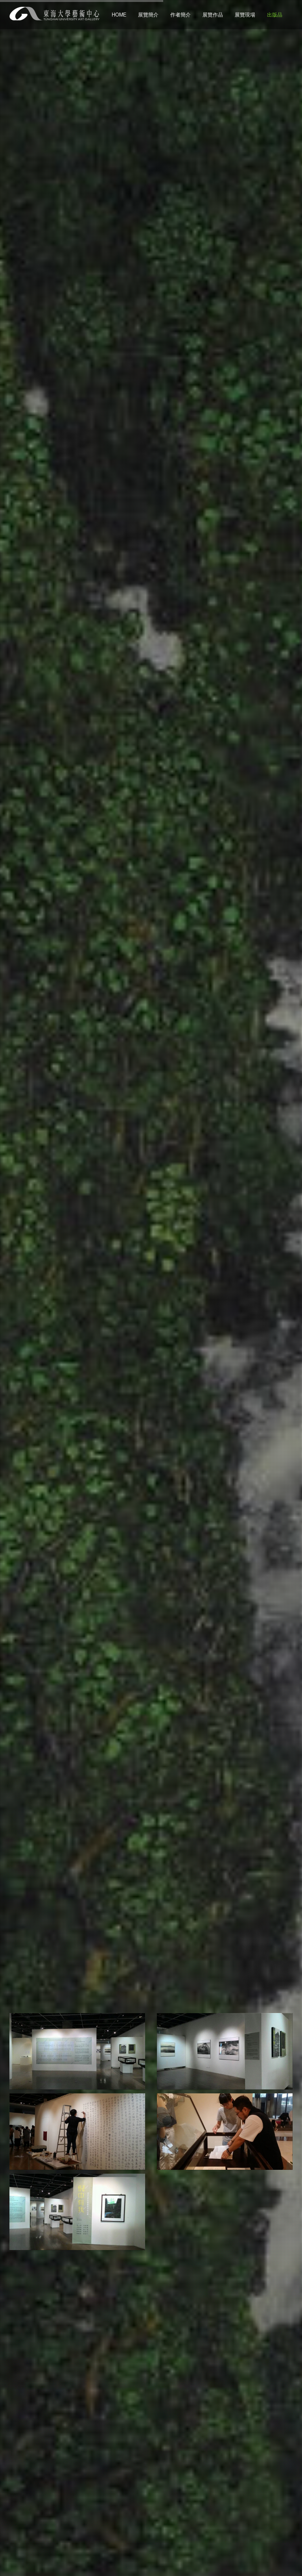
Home (119, 15)
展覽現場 (245, 15)
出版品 (275, 15)
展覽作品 (213, 15)
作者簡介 (180, 15)
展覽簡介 (148, 15)
